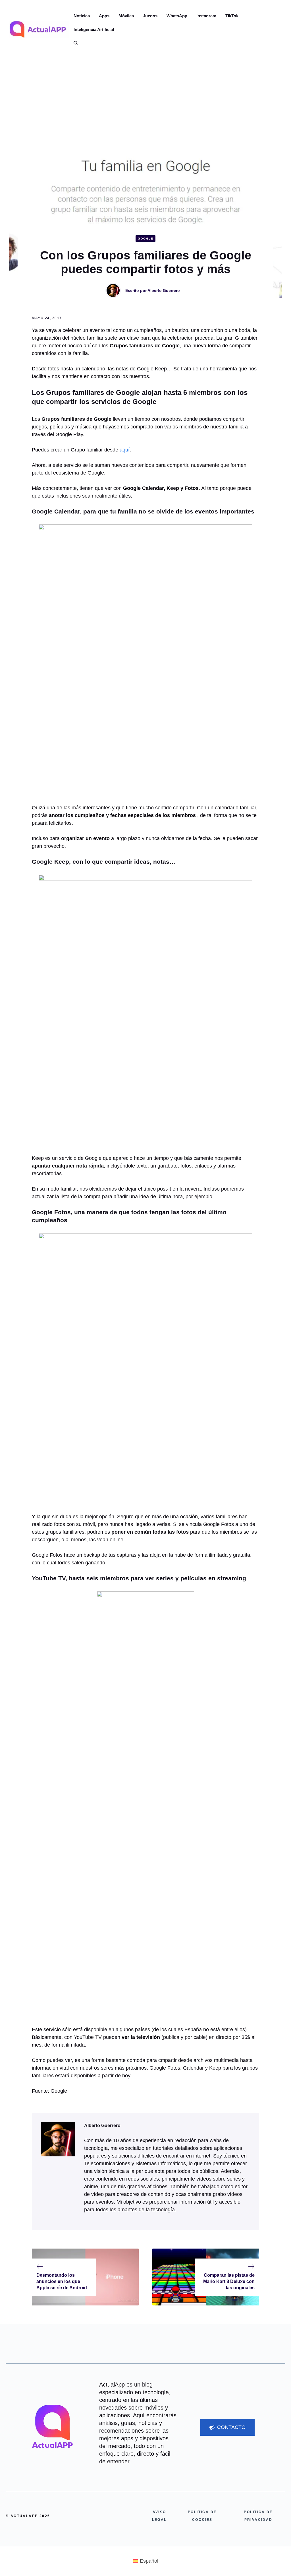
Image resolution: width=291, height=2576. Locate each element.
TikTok (232, 16)
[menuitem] (145, 2561)
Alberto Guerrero (164, 290)
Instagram (206, 16)
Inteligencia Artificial (94, 29)
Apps (104, 16)
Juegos (150, 16)
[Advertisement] (145, 102)
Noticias (82, 16)
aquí (125, 450)
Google (145, 239)
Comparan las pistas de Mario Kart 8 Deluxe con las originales (229, 2282)
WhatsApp (177, 16)
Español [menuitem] (149, 2561)
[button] (73, 43)
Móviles (126, 16)
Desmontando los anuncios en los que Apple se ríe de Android (62, 2282)
